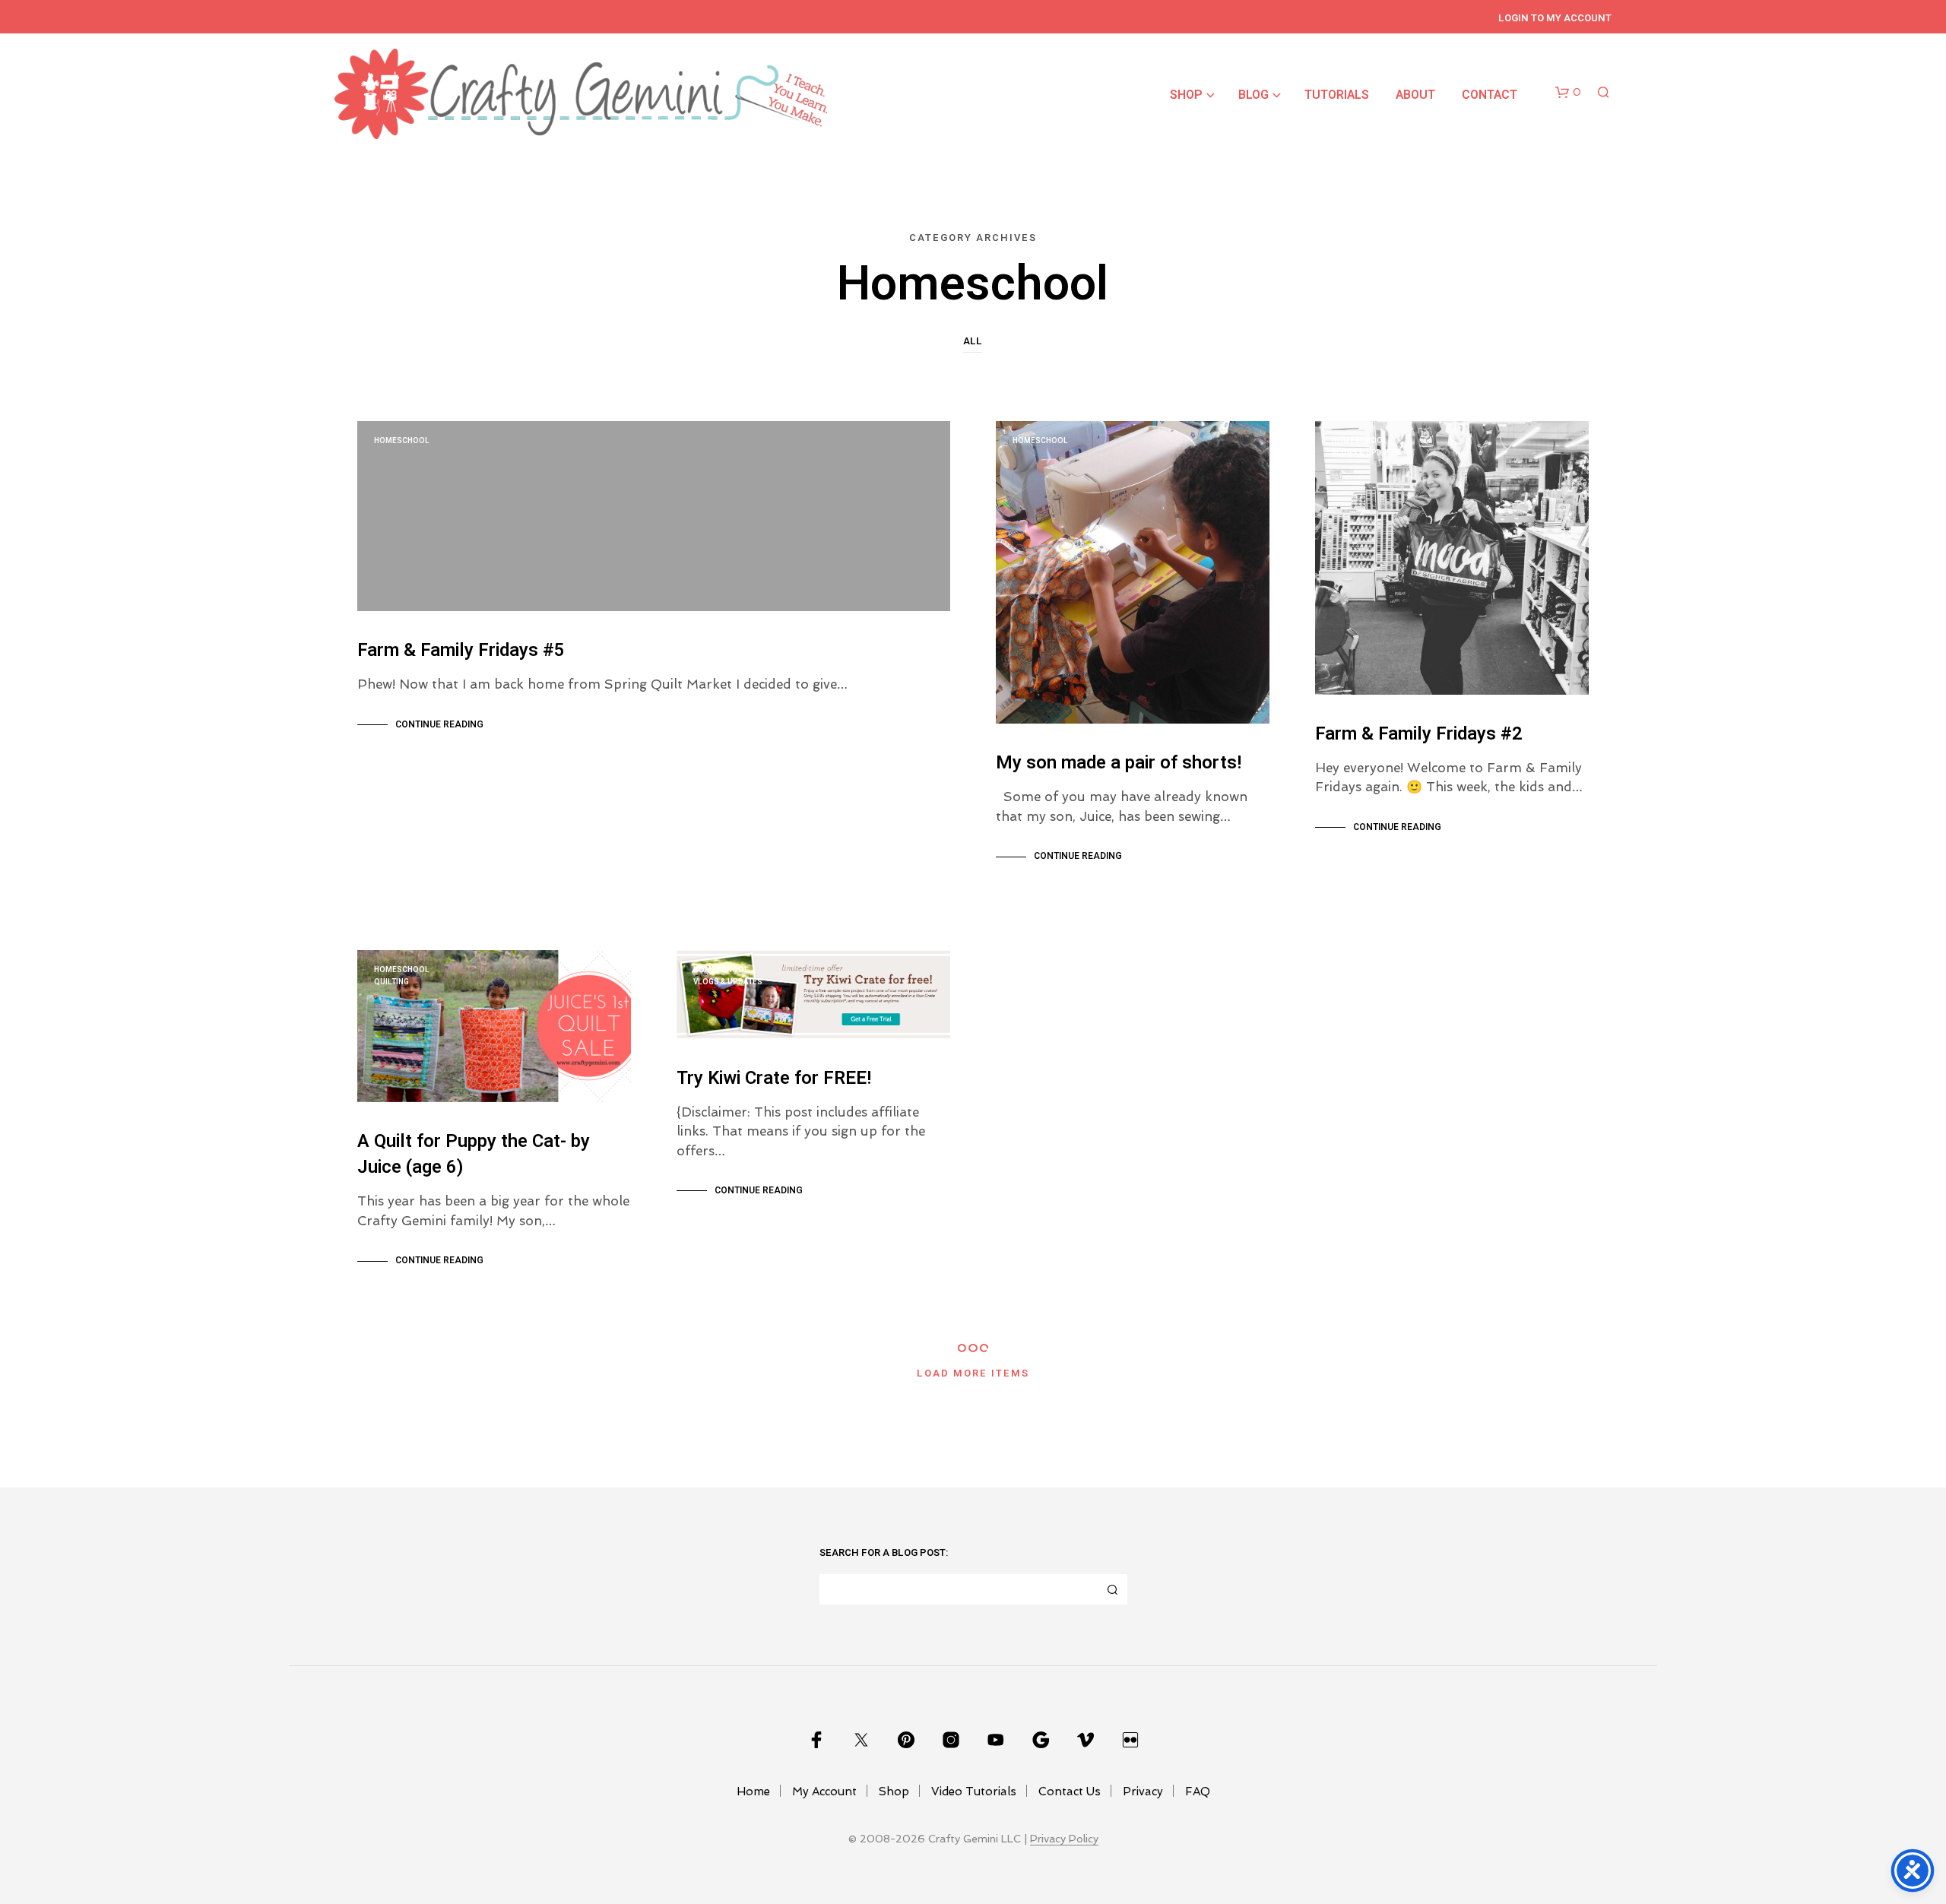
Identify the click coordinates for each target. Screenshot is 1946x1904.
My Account (824, 1792)
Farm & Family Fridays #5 (461, 650)
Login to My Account (1555, 18)
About (1415, 95)
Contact (1490, 95)
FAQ (1198, 1792)
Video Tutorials (974, 1792)
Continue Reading (439, 724)
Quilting (391, 982)
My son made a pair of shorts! (1119, 763)
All (973, 341)
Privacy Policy (1064, 1839)
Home (753, 1792)
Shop (1186, 95)
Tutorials (1337, 95)
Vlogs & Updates (1366, 453)
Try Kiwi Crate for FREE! (774, 1078)
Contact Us (1070, 1792)
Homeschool (402, 441)
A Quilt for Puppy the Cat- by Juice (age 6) (474, 1154)
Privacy (1143, 1792)
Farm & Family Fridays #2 (1419, 734)
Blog (1253, 95)
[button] (1568, 93)
